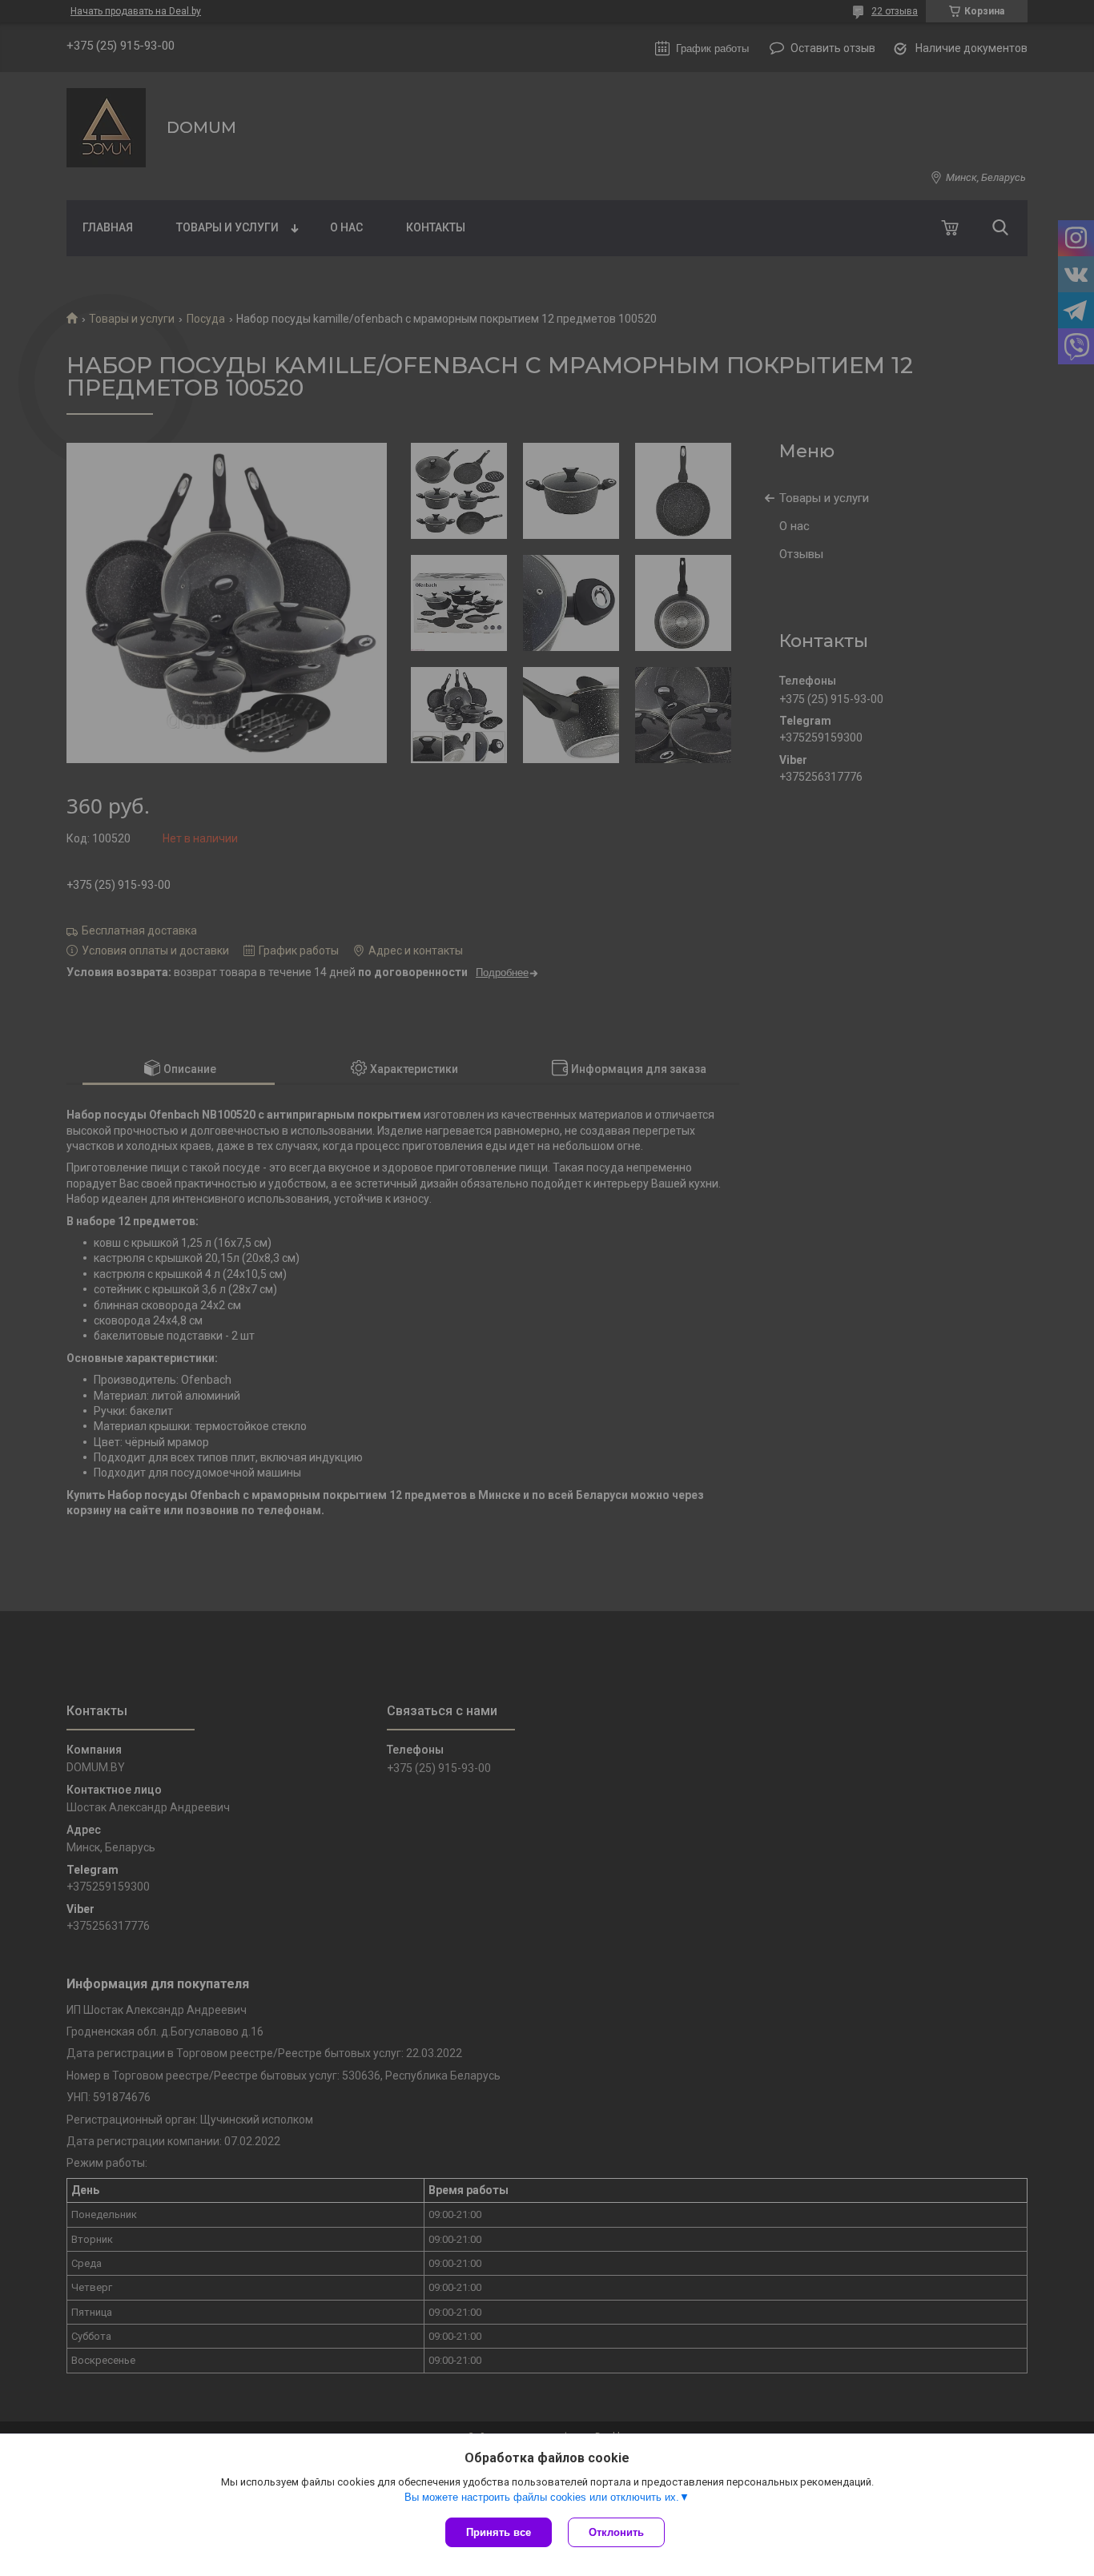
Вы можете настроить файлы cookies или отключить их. (542, 2497)
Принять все (499, 2532)
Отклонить (616, 2532)
